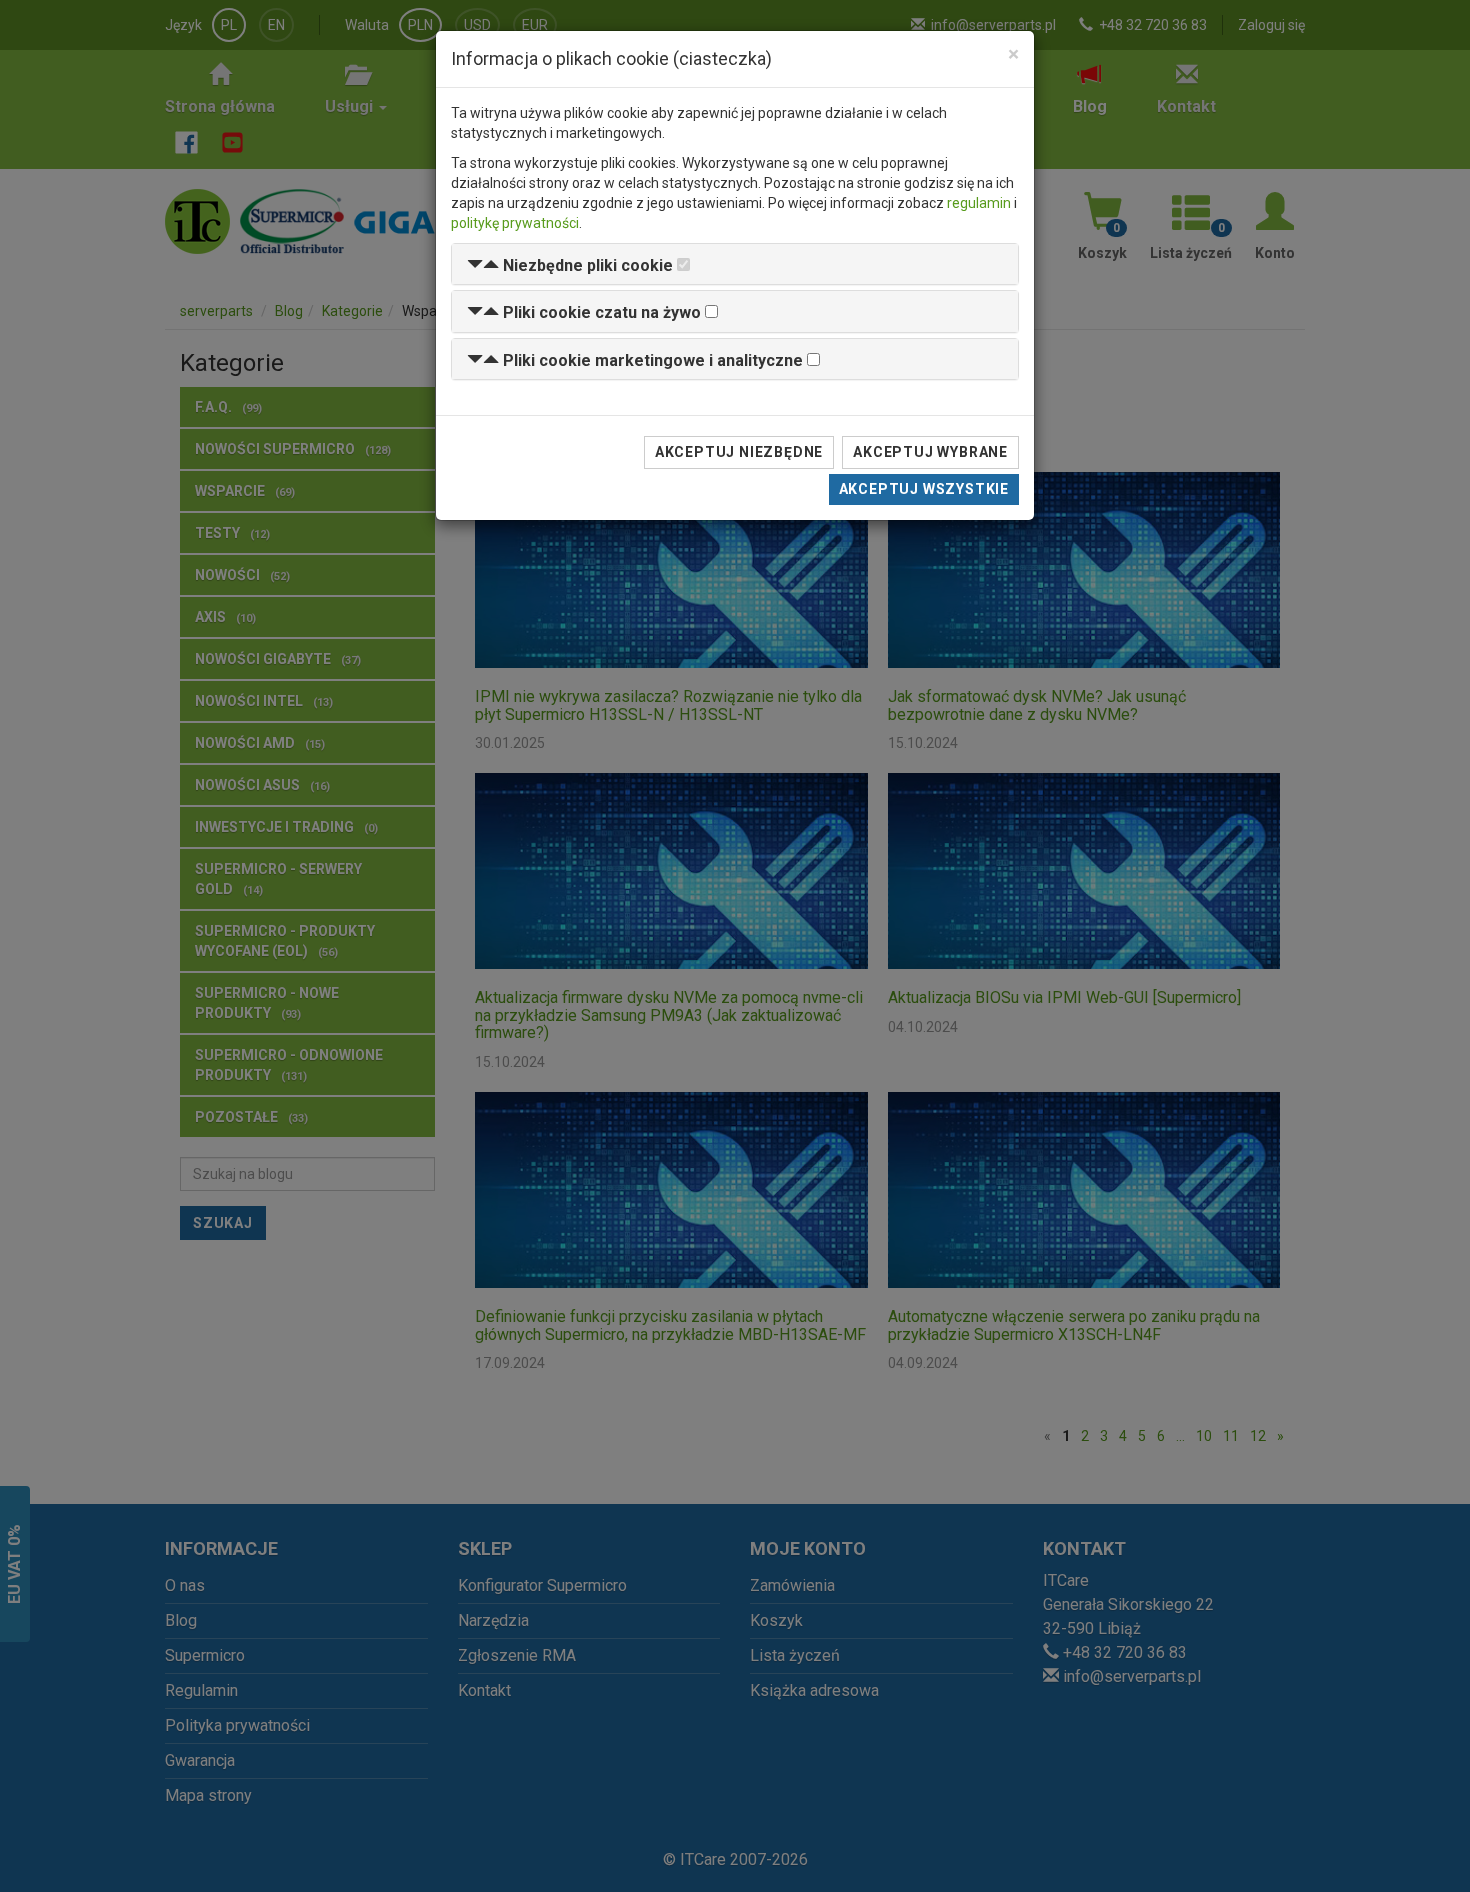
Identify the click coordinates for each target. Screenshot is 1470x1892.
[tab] (735, 264)
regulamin (979, 203)
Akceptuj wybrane (930, 452)
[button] (570, 265)
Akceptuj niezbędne (739, 452)
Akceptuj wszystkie (924, 489)
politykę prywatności (515, 223)
